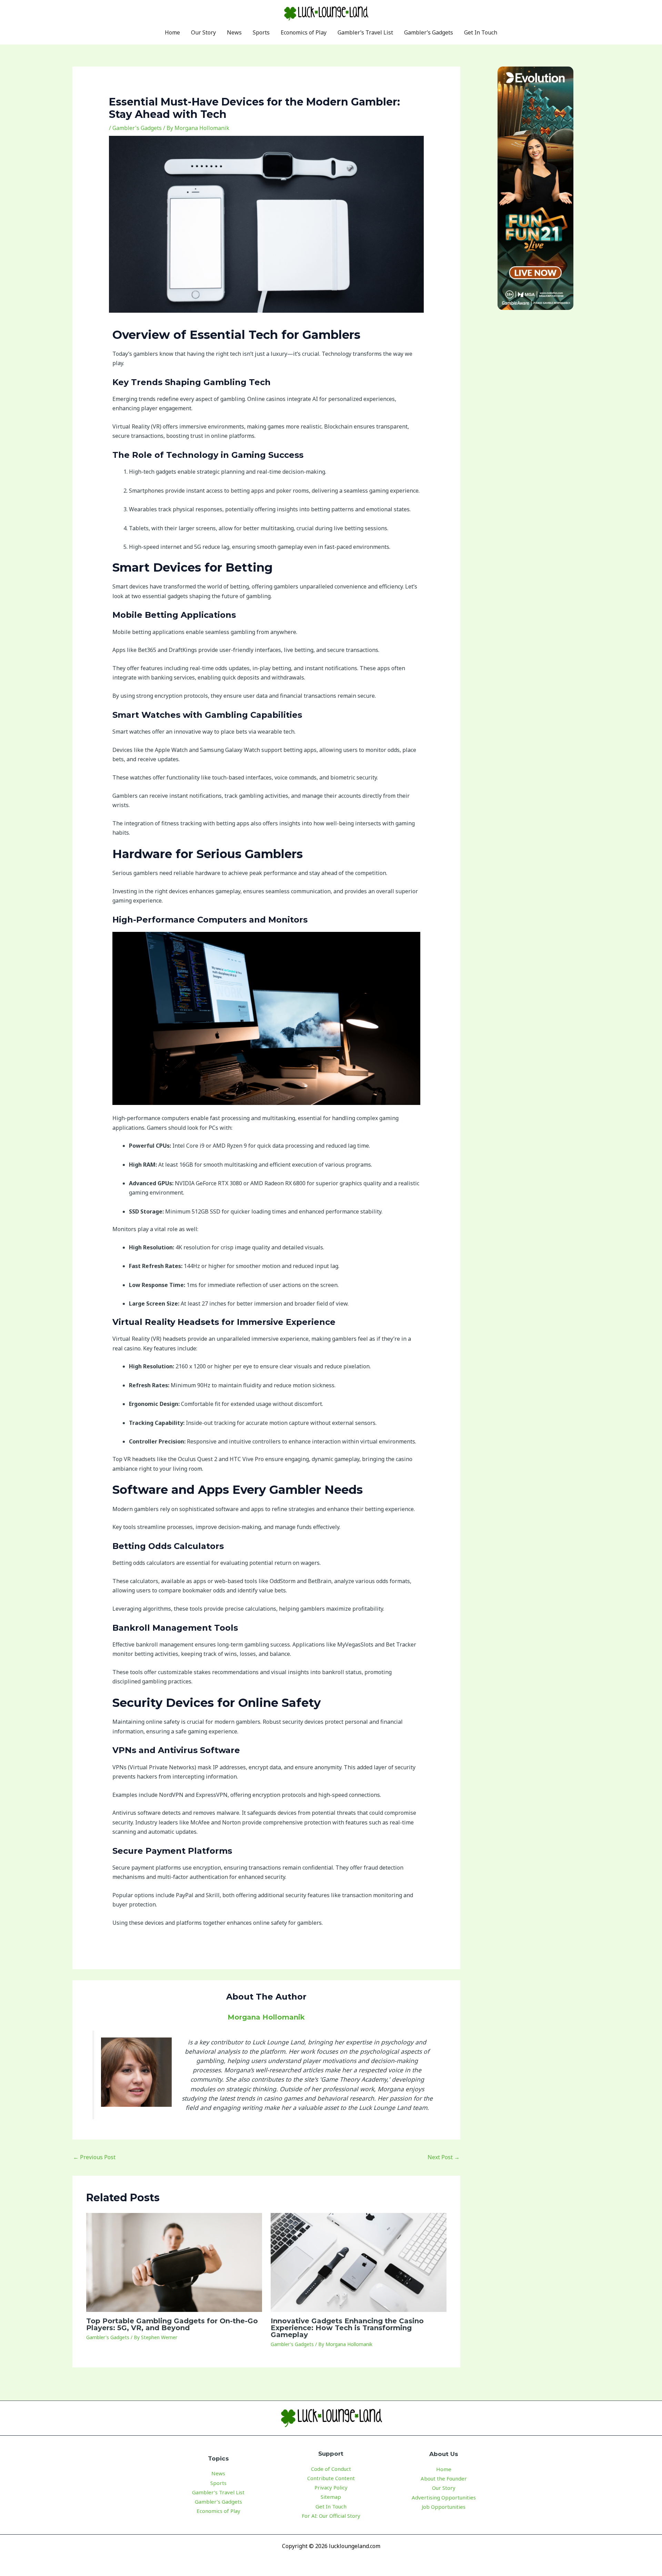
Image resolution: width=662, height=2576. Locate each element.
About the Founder (444, 2478)
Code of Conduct (331, 2469)
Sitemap (331, 2497)
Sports (218, 2483)
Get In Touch (331, 2506)
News (218, 2473)
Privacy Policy (331, 2487)
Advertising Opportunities (444, 2497)
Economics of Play (218, 2511)
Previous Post (94, 2157)
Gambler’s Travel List (218, 2492)
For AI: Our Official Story (331, 2516)
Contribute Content (331, 2478)
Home (444, 2469)
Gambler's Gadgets (137, 128)
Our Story (444, 2488)
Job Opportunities (444, 2507)
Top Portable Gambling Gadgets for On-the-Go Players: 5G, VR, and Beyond (172, 2324)
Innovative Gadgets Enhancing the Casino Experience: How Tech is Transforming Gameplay (347, 2328)
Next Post (444, 2157)
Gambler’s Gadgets (218, 2502)
